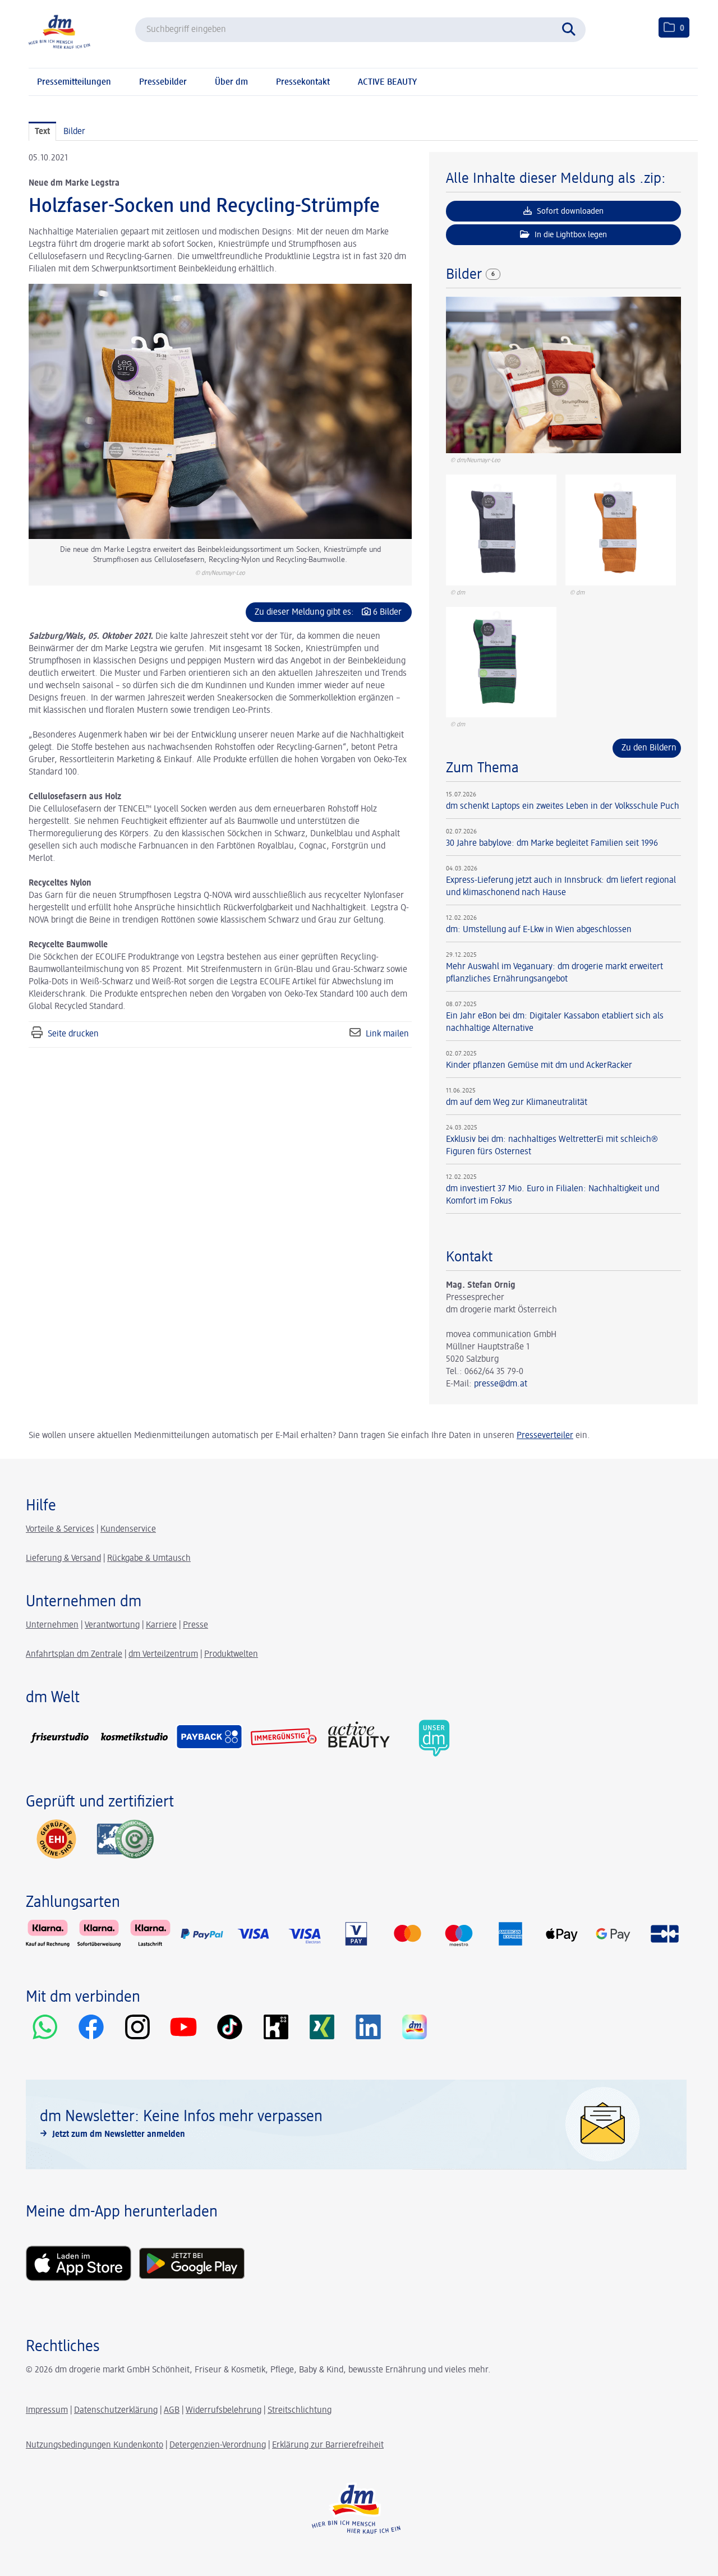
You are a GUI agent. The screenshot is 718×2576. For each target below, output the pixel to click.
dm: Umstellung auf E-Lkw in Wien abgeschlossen (539, 930)
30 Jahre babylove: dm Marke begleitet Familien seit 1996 (552, 844)
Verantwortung (112, 1625)
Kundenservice (128, 1529)
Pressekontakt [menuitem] (303, 82)
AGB (172, 2411)
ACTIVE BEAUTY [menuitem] (387, 82)
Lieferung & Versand (63, 1559)
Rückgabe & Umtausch (149, 1559)
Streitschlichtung (300, 2411)
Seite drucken (73, 1034)
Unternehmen (52, 1625)
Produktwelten (231, 1655)
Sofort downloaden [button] (569, 211)
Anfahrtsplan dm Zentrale (74, 1655)
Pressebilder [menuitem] (163, 82)
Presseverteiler (545, 1436)
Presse (195, 1625)
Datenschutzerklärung (116, 2411)
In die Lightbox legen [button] (570, 235)
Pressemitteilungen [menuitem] (74, 82)
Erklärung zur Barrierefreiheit (328, 2445)
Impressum (47, 2411)
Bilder (466, 275)
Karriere (161, 1625)
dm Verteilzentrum (163, 1655)
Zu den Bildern (649, 748)
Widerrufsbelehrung (224, 2411)
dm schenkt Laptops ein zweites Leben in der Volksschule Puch (563, 807)
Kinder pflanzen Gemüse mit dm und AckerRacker (539, 1066)
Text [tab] (42, 132)
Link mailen (387, 1034)
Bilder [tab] (74, 132)
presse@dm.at (501, 1384)
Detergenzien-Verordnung (218, 2445)
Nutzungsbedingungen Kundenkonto (95, 2445)
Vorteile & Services (60, 1529)
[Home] (59, 31)
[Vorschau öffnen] (220, 411)
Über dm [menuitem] (231, 82)
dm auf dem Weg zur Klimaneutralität (517, 1103)
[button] (572, 28)
